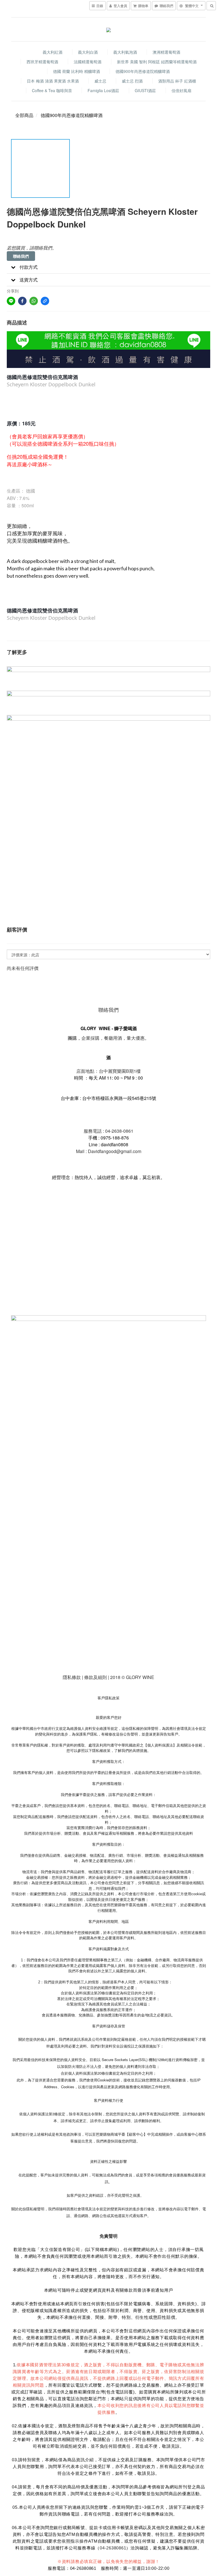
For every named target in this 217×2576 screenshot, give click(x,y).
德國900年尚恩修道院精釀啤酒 (143, 71)
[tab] (108, 267)
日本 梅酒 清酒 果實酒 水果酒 (53, 81)
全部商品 (24, 115)
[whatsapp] (34, 301)
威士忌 (100, 81)
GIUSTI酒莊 (145, 90)
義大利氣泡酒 (125, 52)
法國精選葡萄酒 (88, 62)
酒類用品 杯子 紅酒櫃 (177, 81)
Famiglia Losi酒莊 (103, 90)
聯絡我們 (21, 256)
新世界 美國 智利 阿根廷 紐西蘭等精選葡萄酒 (157, 62)
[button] (108, 267)
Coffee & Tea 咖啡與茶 (52, 90)
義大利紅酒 (53, 52)
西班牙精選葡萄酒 (42, 62)
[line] (11, 301)
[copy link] (45, 301)
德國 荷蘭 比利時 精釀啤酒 (77, 71)
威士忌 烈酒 (132, 81)
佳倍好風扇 (181, 90)
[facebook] (22, 301)
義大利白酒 (88, 52)
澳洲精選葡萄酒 (166, 52)
